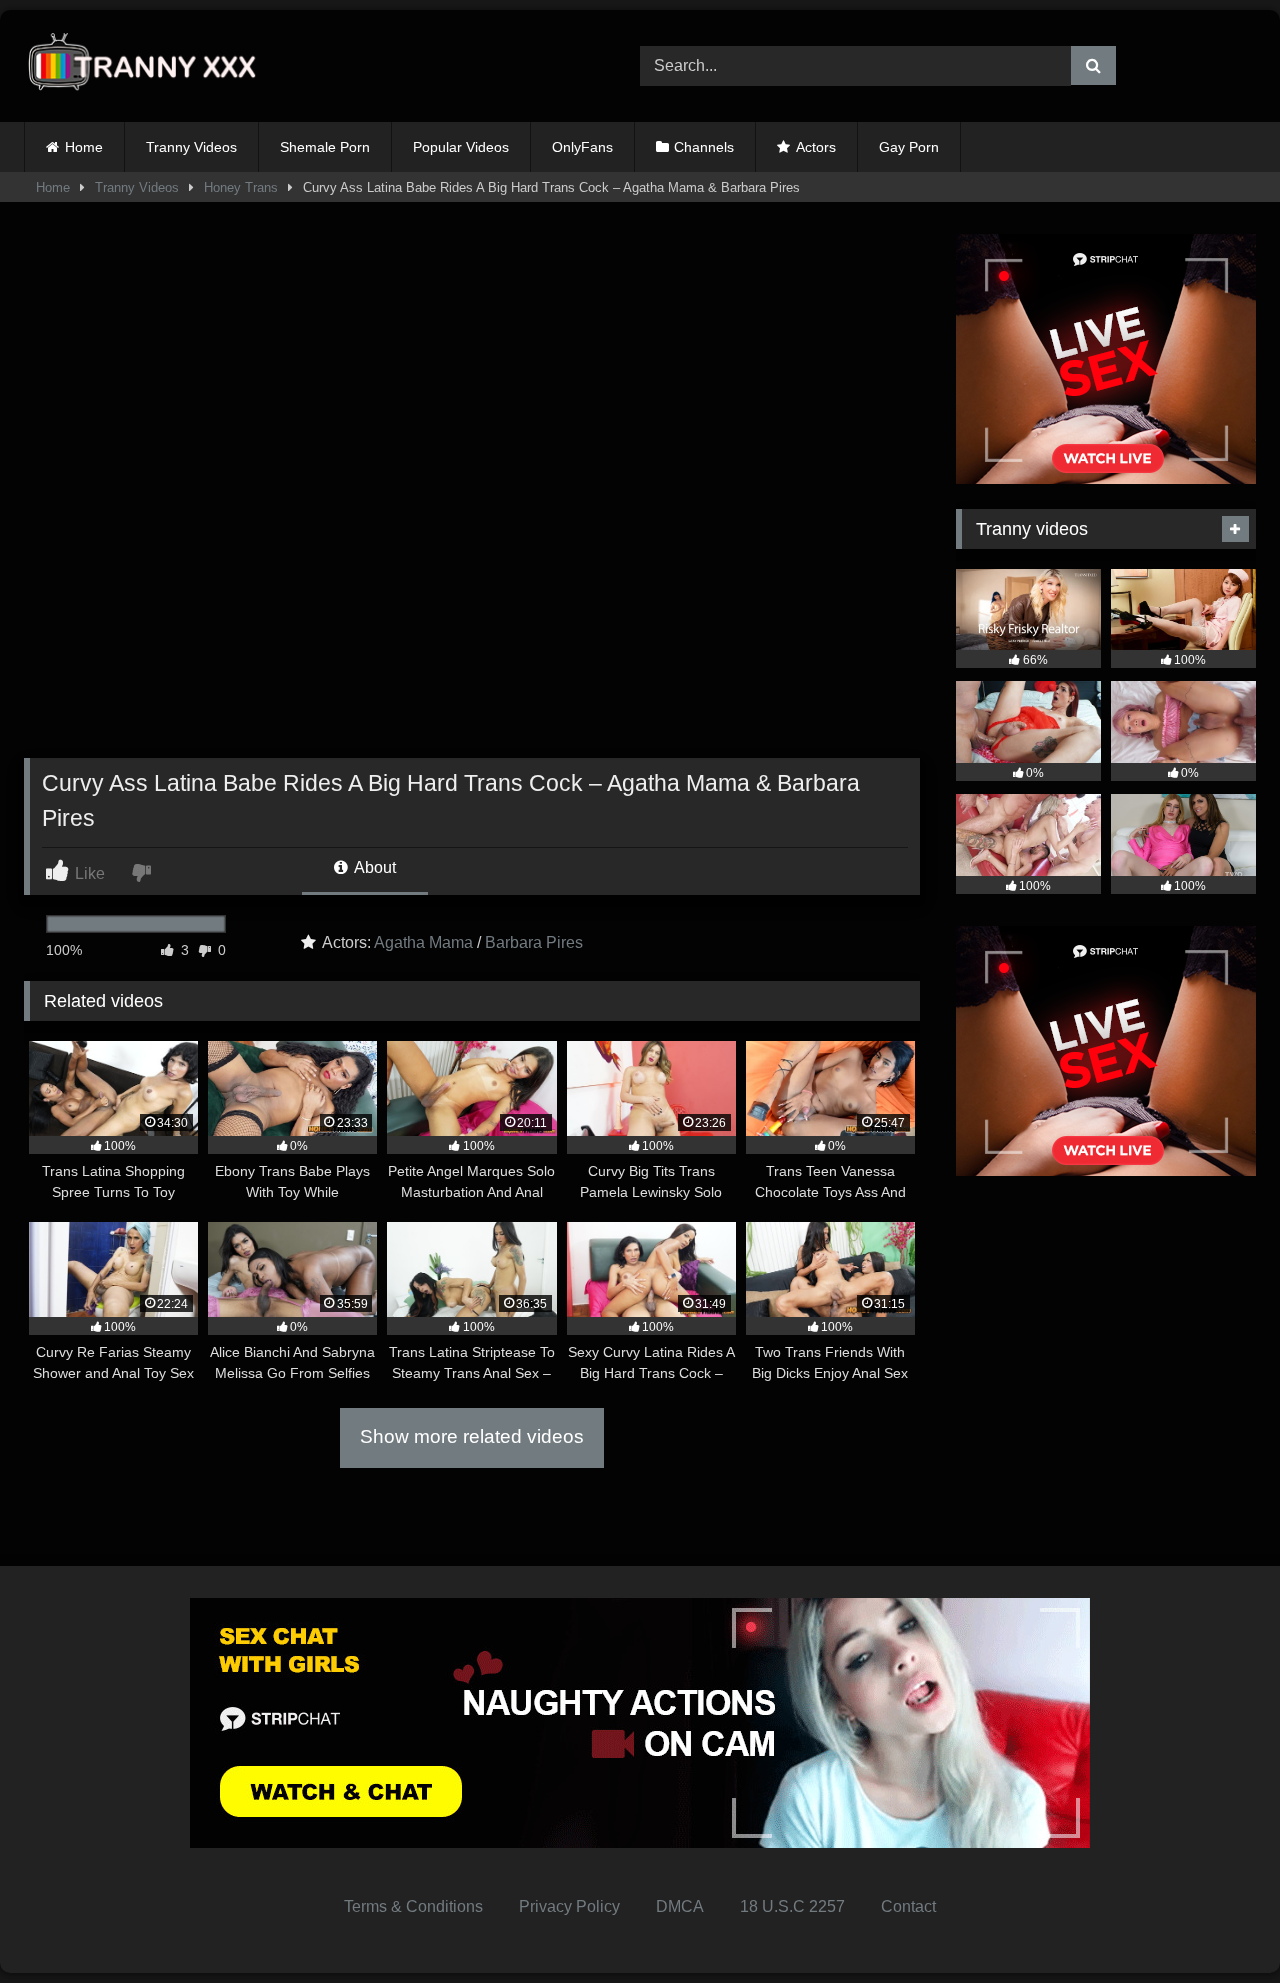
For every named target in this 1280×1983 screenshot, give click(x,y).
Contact (908, 1906)
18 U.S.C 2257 (792, 1906)
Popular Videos (461, 147)
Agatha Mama (423, 942)
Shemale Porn (325, 147)
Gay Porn (909, 147)
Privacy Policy (569, 1906)
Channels (704, 147)
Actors (816, 147)
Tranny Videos (191, 147)
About (373, 867)
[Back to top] (1218, 1923)
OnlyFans (582, 147)
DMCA (680, 1906)
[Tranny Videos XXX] (149, 66)
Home (84, 147)
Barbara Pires (534, 942)
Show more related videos (472, 1436)
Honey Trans (241, 187)
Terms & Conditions (413, 1906)
